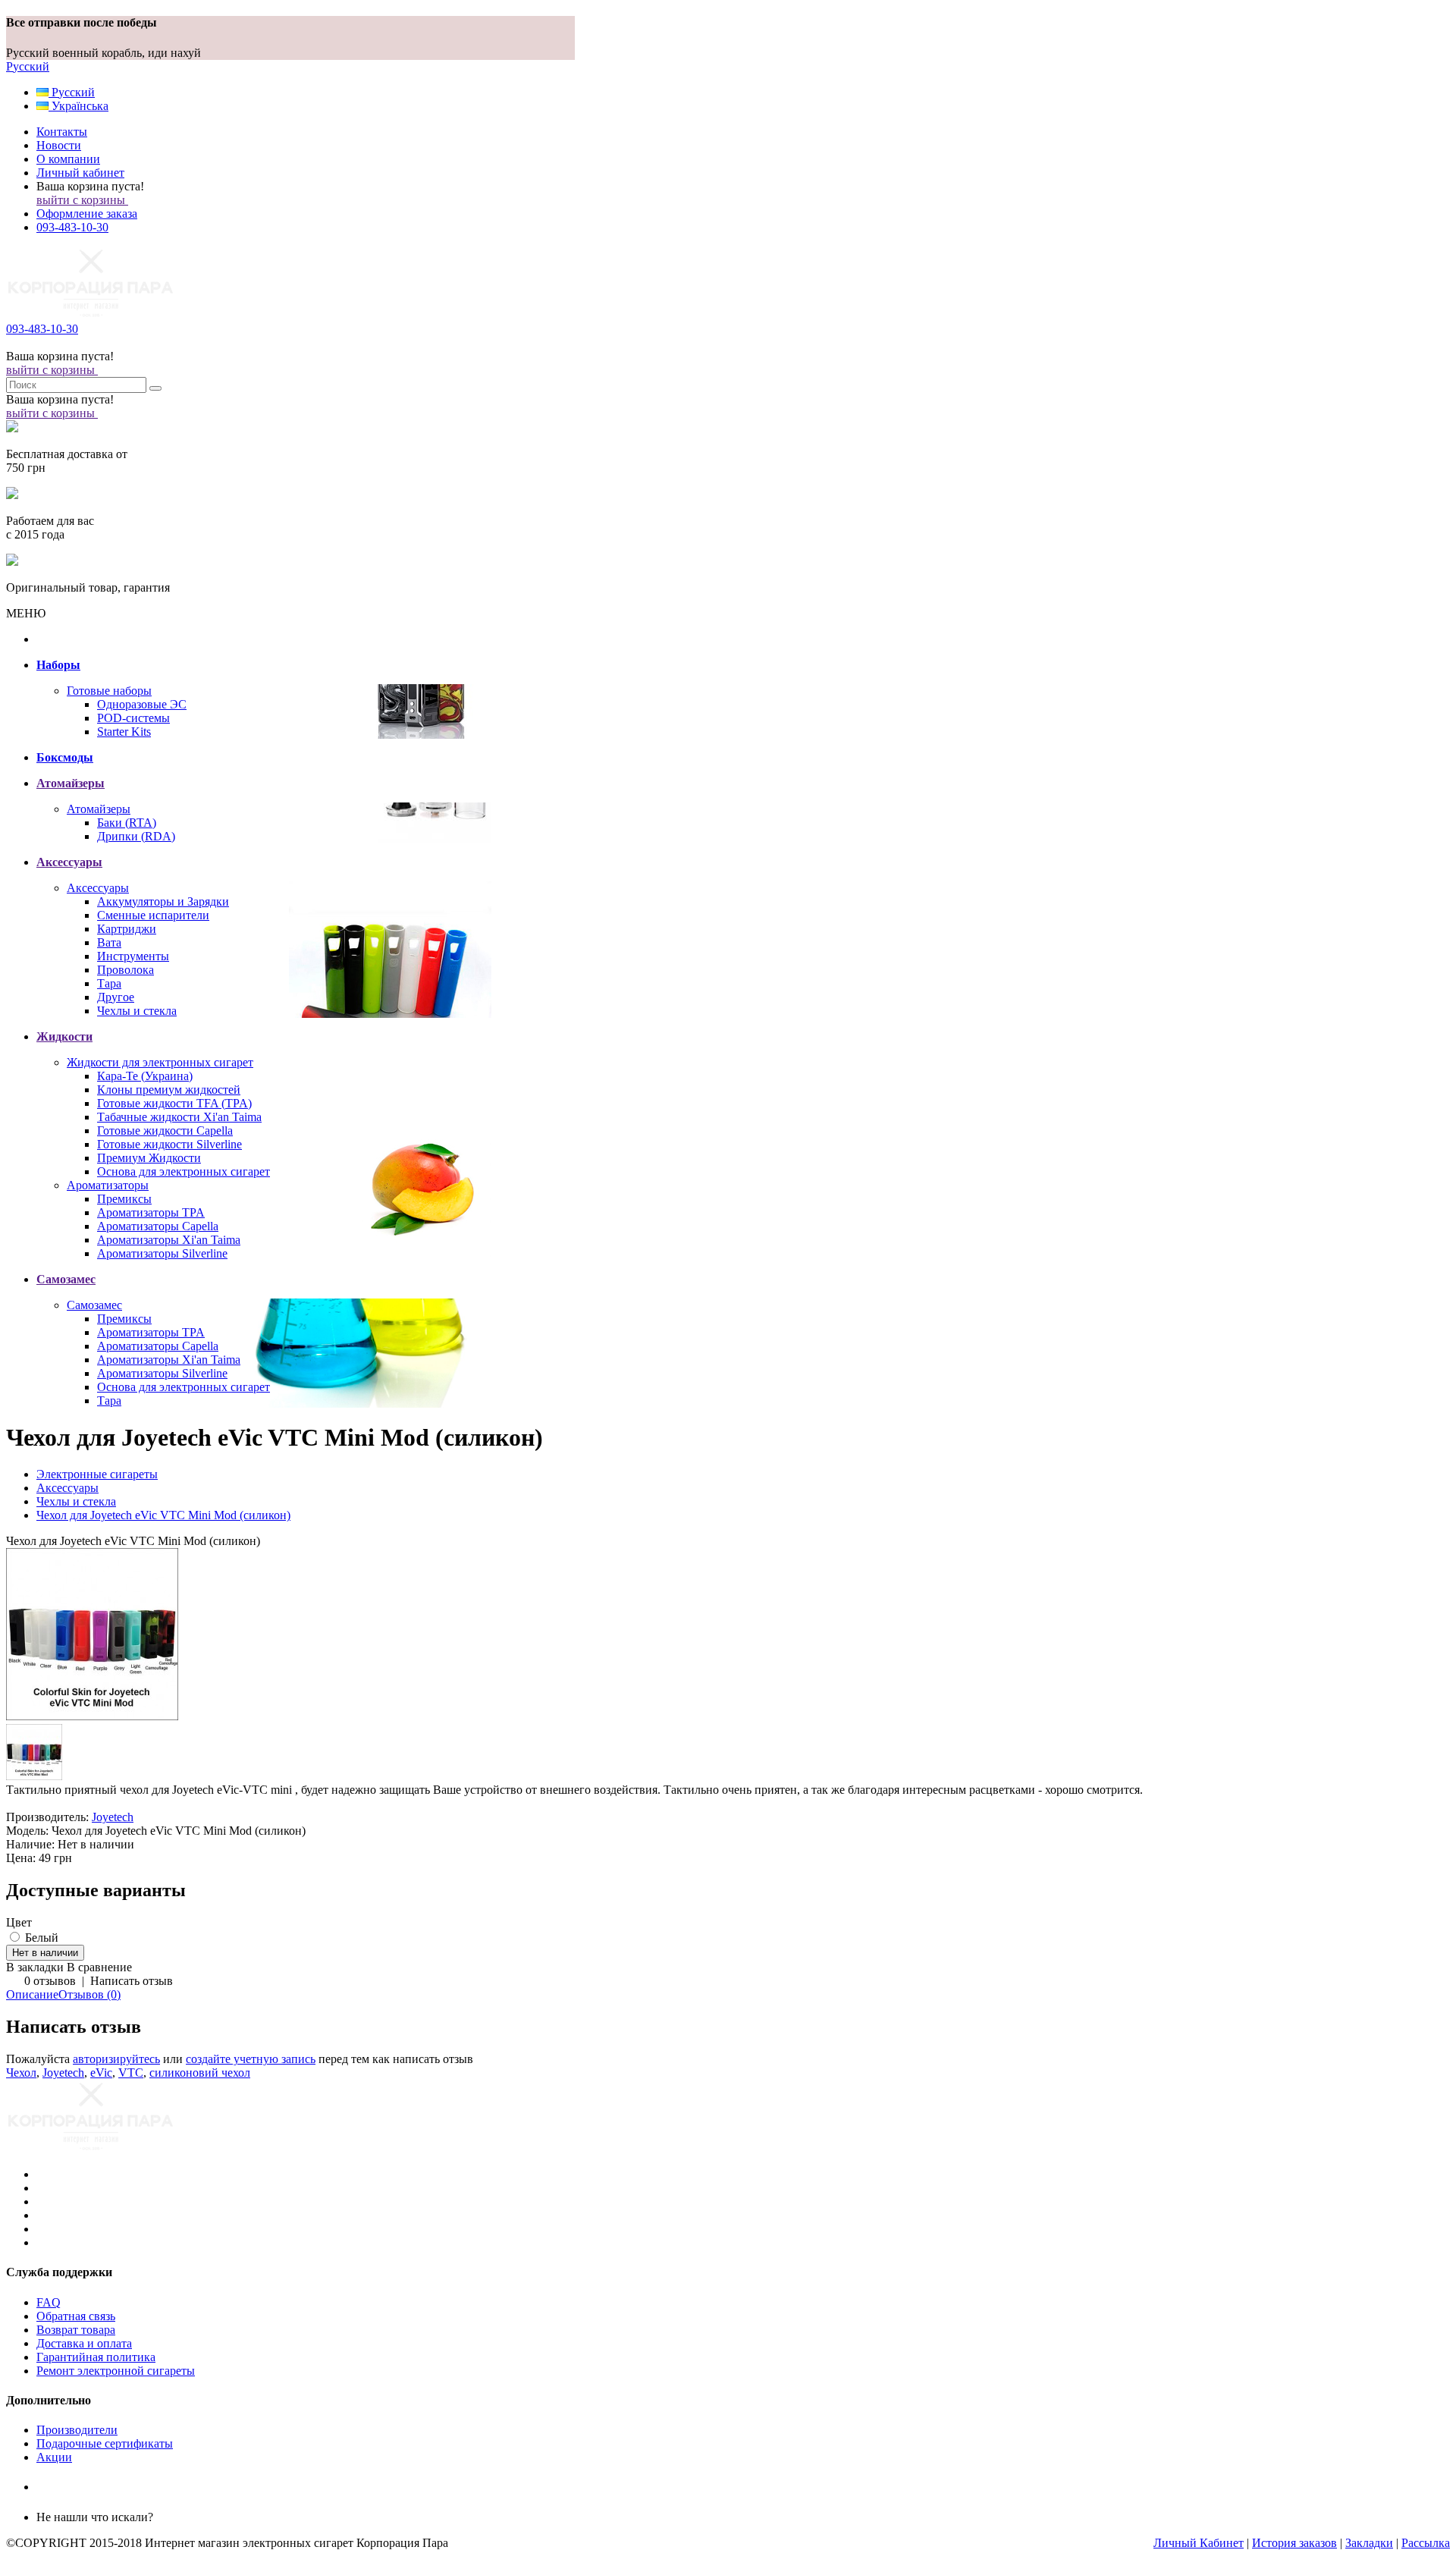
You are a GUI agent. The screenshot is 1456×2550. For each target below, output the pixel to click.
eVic (101, 2073)
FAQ (49, 2302)
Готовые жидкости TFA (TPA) (174, 1103)
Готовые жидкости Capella (165, 1131)
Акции (54, 2457)
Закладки (1369, 2543)
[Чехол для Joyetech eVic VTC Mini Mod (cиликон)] (93, 1717)
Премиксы (124, 1199)
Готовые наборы (109, 691)
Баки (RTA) (127, 823)
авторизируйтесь (116, 2059)
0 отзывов (50, 1981)
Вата (109, 942)
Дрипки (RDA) (136, 836)
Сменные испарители (153, 915)
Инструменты (133, 956)
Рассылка (1426, 2543)
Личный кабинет (80, 173)
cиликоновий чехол (200, 2073)
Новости (59, 145)
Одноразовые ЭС (142, 704)
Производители (77, 2430)
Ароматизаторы (108, 1185)
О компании (68, 159)
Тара (109, 983)
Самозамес (94, 1305)
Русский (28, 66)
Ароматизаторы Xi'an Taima (169, 1240)
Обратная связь (76, 2316)
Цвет (19, 1922)
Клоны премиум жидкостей (169, 1090)
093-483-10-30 (72, 227)
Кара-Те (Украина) (145, 1076)
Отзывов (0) (89, 1994)
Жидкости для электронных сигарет (160, 1062)
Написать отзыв (132, 1981)
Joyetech (113, 1817)
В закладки (35, 1967)
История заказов (1294, 2543)
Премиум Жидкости (149, 1158)
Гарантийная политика (96, 2357)
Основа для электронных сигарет (184, 1171)
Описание (32, 1994)
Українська (78, 106)
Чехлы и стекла (137, 1011)
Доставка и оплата (84, 2343)
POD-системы (133, 718)
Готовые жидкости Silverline (169, 1144)
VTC (131, 2073)
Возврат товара (76, 2330)
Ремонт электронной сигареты (116, 2371)
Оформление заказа (87, 214)
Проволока (126, 970)
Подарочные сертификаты (105, 2443)
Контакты (62, 132)
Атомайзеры (99, 809)
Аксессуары (98, 888)
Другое (116, 997)
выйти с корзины (82, 200)
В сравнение (99, 1967)
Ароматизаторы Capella (158, 1226)
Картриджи (127, 929)
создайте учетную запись (251, 2059)
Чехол (21, 2073)
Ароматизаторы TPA (151, 1212)
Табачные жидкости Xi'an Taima (179, 1117)
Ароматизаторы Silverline (162, 1253)
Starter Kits (124, 732)
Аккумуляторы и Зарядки (163, 901)
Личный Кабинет (1199, 2543)
